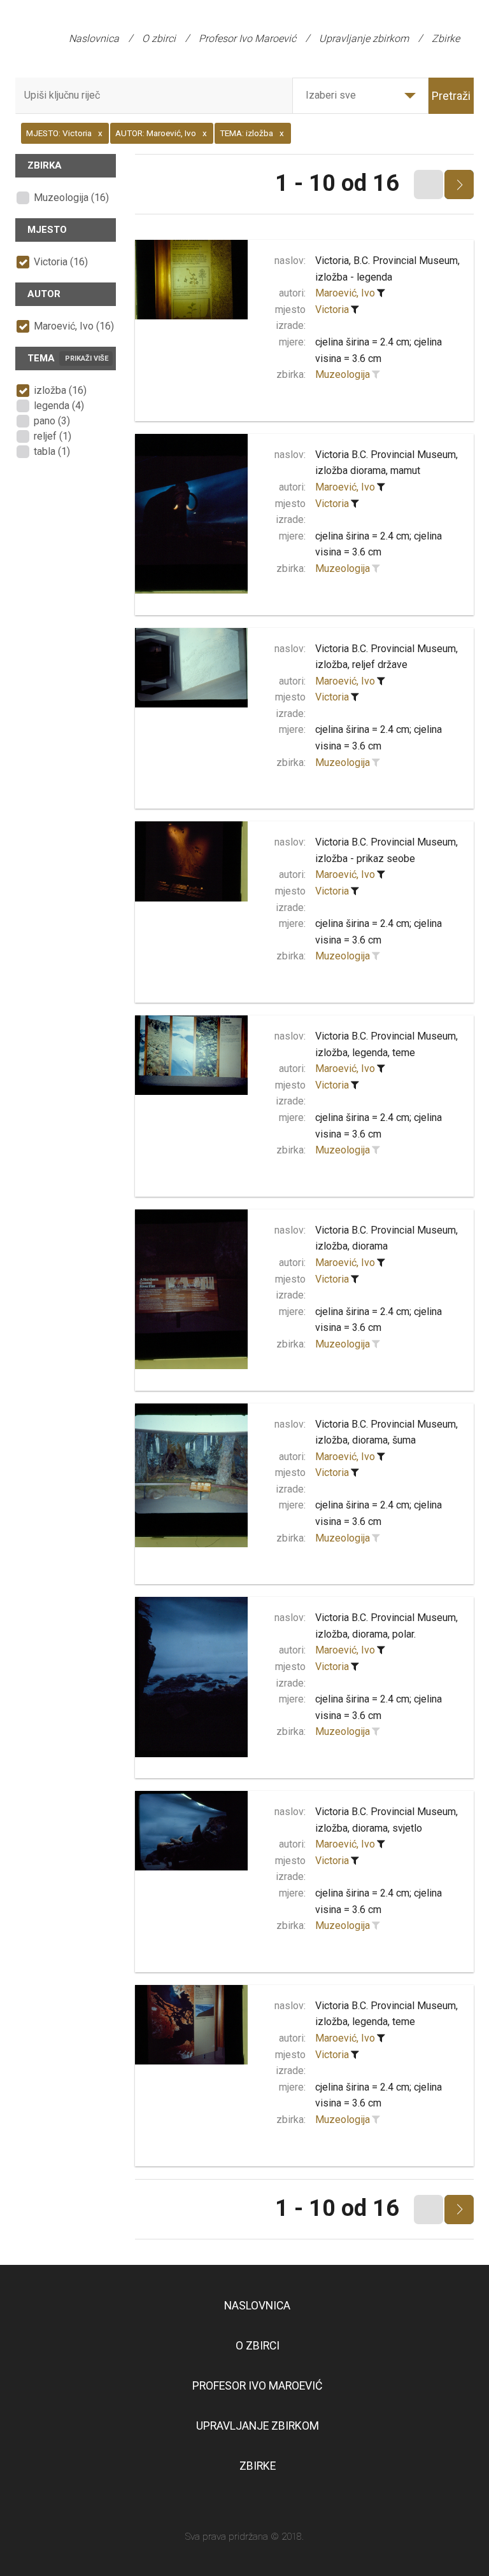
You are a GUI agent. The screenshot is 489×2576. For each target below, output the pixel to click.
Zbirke (446, 38)
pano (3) (52, 421)
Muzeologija (343, 374)
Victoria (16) (61, 262)
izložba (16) (60, 390)
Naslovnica (94, 38)
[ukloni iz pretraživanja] (381, 293)
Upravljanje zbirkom (364, 38)
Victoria (332, 310)
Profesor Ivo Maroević (247, 38)
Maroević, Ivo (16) (74, 326)
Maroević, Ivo (345, 293)
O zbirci (159, 38)
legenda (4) (59, 406)
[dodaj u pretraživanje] (376, 375)
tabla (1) (52, 451)
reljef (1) (53, 436)
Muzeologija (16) (71, 198)
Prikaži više (87, 359)
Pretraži (451, 96)
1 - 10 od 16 (337, 183)
